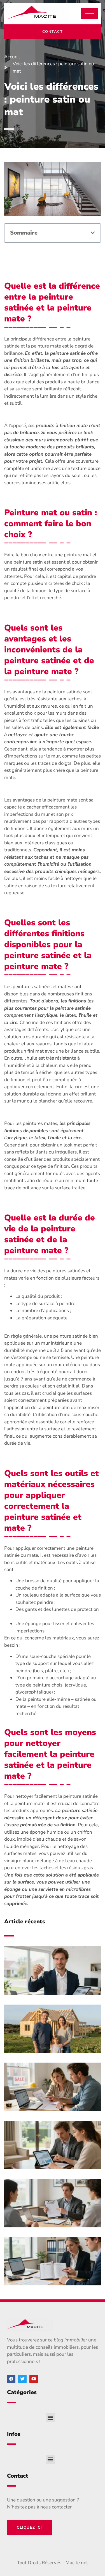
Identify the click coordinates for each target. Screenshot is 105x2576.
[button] (93, 233)
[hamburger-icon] (90, 14)
